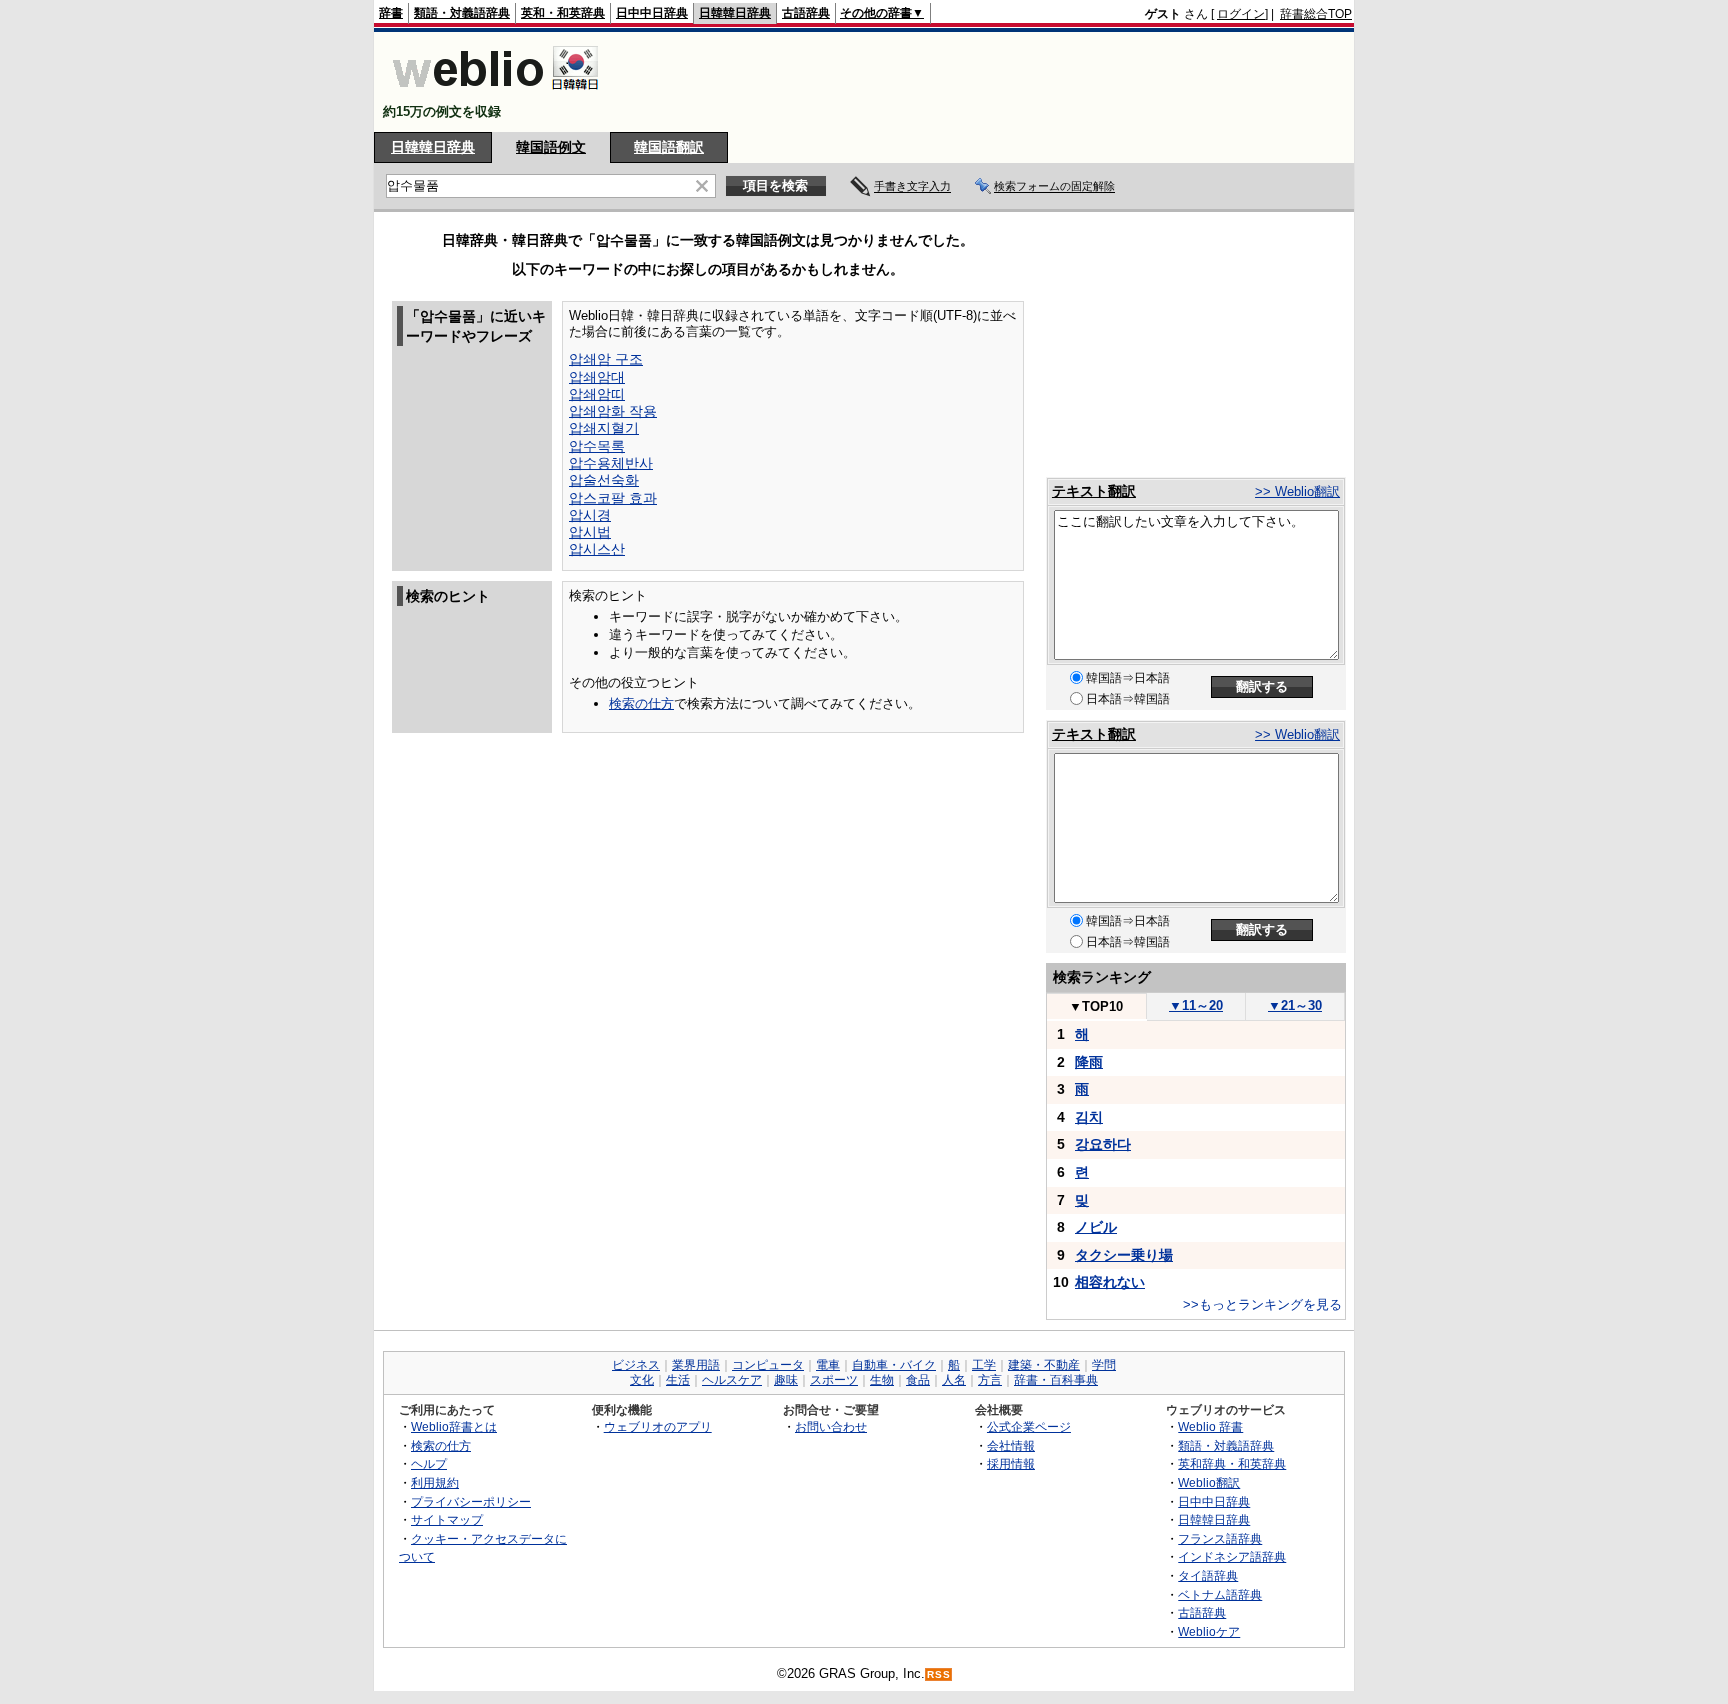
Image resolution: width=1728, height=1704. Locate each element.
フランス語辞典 (1220, 1538)
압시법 (590, 532)
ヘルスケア (732, 1380)
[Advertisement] (988, 82)
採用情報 (1011, 1463)
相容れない (1110, 1282)
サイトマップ (447, 1519)
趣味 (786, 1380)
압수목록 (597, 446)
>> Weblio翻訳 (1297, 491)
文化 (642, 1380)
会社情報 (1011, 1445)
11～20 (1196, 1005)
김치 (1089, 1117)
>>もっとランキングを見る (1262, 1304)
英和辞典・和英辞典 (1232, 1463)
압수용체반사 (611, 463)
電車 (828, 1365)
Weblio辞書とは (454, 1426)
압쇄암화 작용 (613, 411)
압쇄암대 (597, 377)
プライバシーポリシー (471, 1501)
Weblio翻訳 (1209, 1482)
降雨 (1089, 1062)
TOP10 (1096, 1006)
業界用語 (696, 1365)
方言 (990, 1380)
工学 (984, 1365)
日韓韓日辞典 (735, 13)
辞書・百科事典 (1056, 1380)
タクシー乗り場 (1124, 1255)
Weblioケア (1209, 1631)
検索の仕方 (641, 703)
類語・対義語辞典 (462, 13)
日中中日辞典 (652, 13)
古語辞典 (806, 13)
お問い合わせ (831, 1426)
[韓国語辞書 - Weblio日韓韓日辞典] (495, 94)
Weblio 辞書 (1210, 1426)
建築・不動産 (1044, 1365)
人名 (954, 1380)
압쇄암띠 (597, 394)
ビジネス (636, 1365)
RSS (939, 1674)
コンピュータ (768, 1365)
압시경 (590, 515)
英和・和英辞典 (563, 13)
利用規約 (435, 1482)
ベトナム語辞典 (1220, 1594)
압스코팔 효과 (613, 498)
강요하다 (1103, 1144)
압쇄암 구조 (606, 359)
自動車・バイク (894, 1365)
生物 (882, 1380)
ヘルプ (429, 1463)
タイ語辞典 (1208, 1575)
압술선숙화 (604, 480)
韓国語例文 (551, 147)
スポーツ (834, 1380)
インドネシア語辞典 (1232, 1556)
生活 (678, 1380)
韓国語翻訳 (669, 147)
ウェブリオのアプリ (658, 1426)
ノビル (1096, 1227)
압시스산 (597, 549)
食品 (918, 1380)
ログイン (1241, 14)
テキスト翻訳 (1094, 491)
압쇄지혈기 (604, 428)
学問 (1104, 1365)
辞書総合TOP (1316, 14)
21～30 (1295, 1005)
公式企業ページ (1029, 1426)
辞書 (391, 13)
